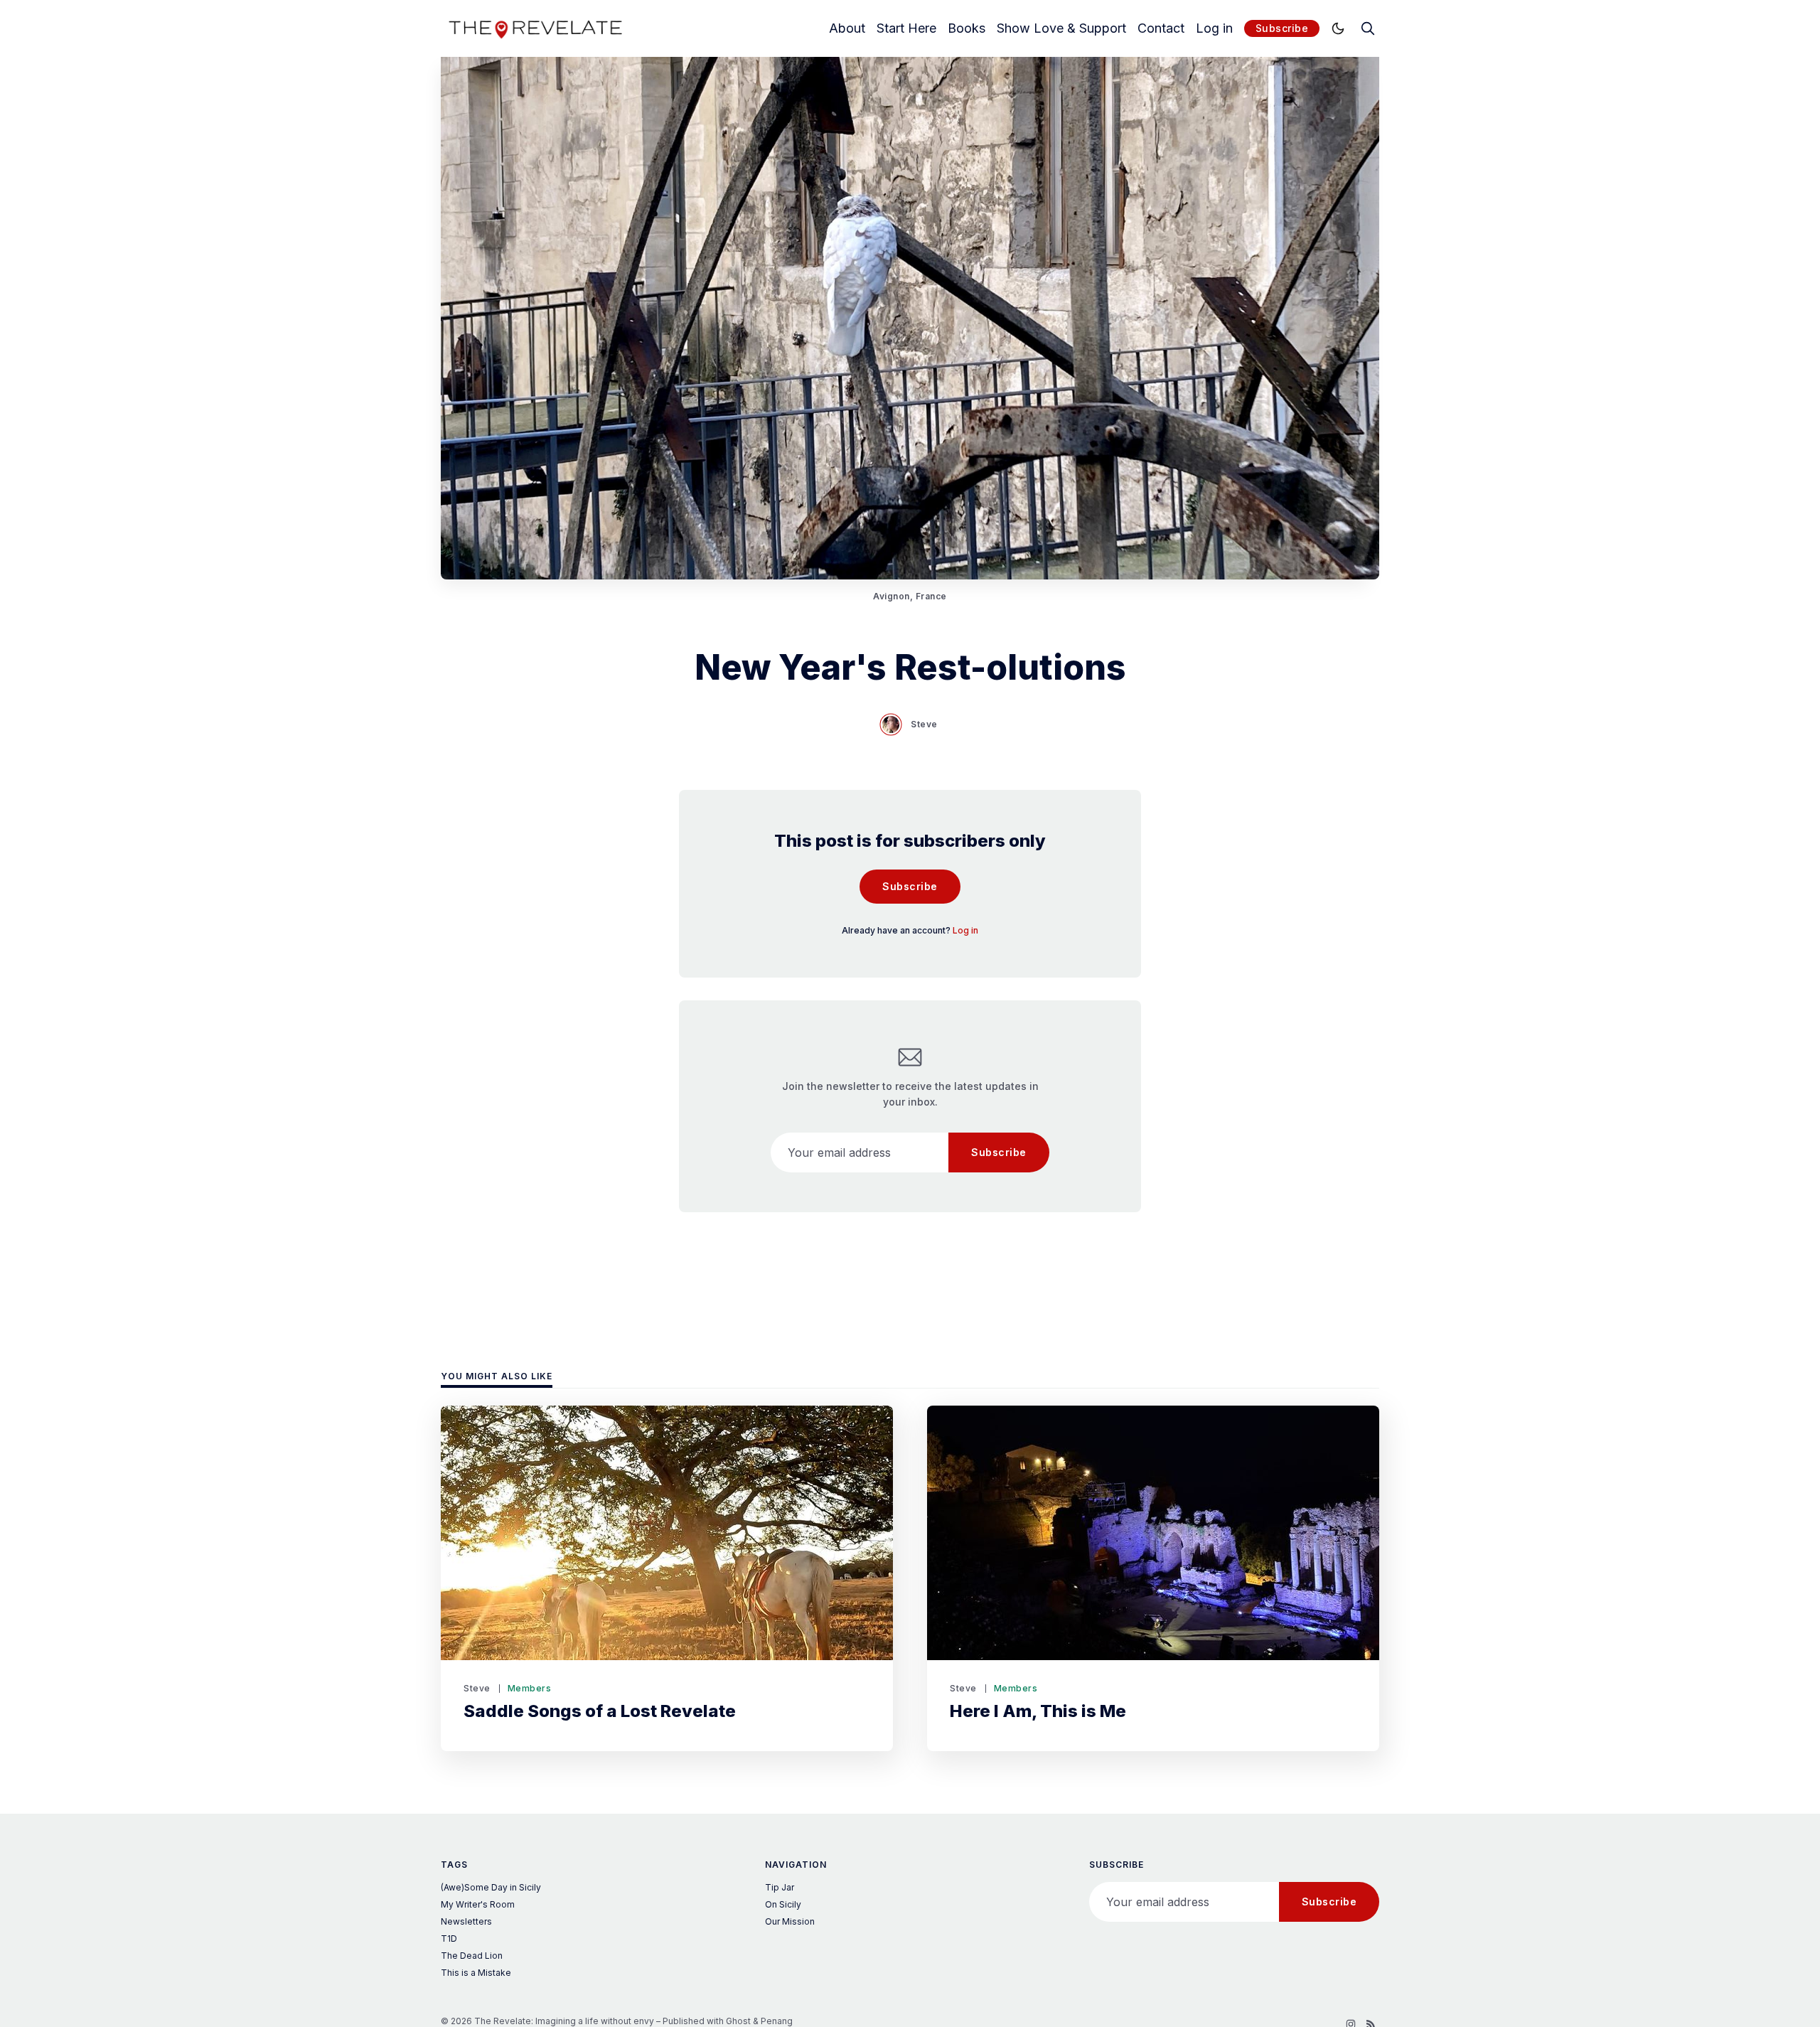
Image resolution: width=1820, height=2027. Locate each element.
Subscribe (1282, 28)
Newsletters (466, 1921)
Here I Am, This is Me (1038, 1711)
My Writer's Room (478, 1904)
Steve (924, 724)
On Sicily (783, 1904)
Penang (777, 2021)
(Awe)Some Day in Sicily (491, 1887)
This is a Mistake (476, 1973)
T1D (449, 1938)
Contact (1161, 28)
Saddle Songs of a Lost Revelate (600, 1711)
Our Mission (790, 1921)
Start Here (906, 28)
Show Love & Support (1061, 28)
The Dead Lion (472, 1956)
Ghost (738, 2021)
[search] (1368, 28)
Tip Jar (780, 1887)
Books (967, 28)
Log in (1214, 28)
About (847, 28)
